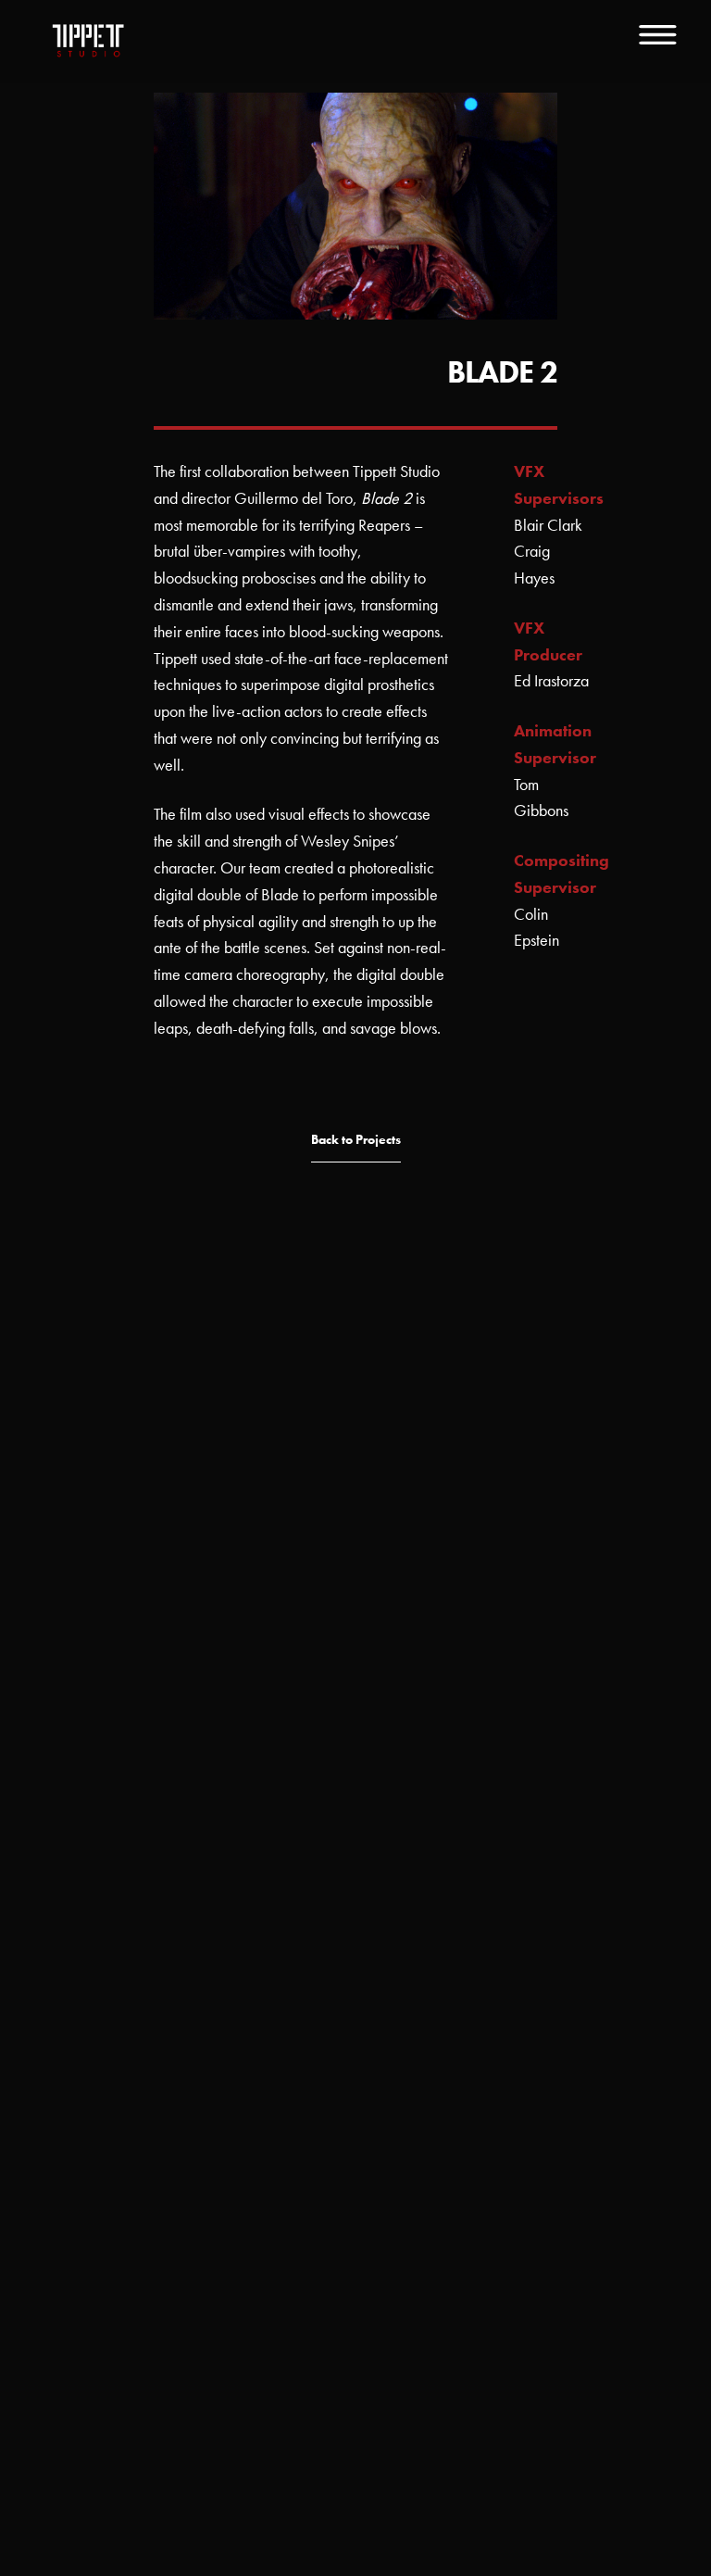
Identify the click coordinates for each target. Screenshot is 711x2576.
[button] (356, 1141)
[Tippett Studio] (88, 42)
